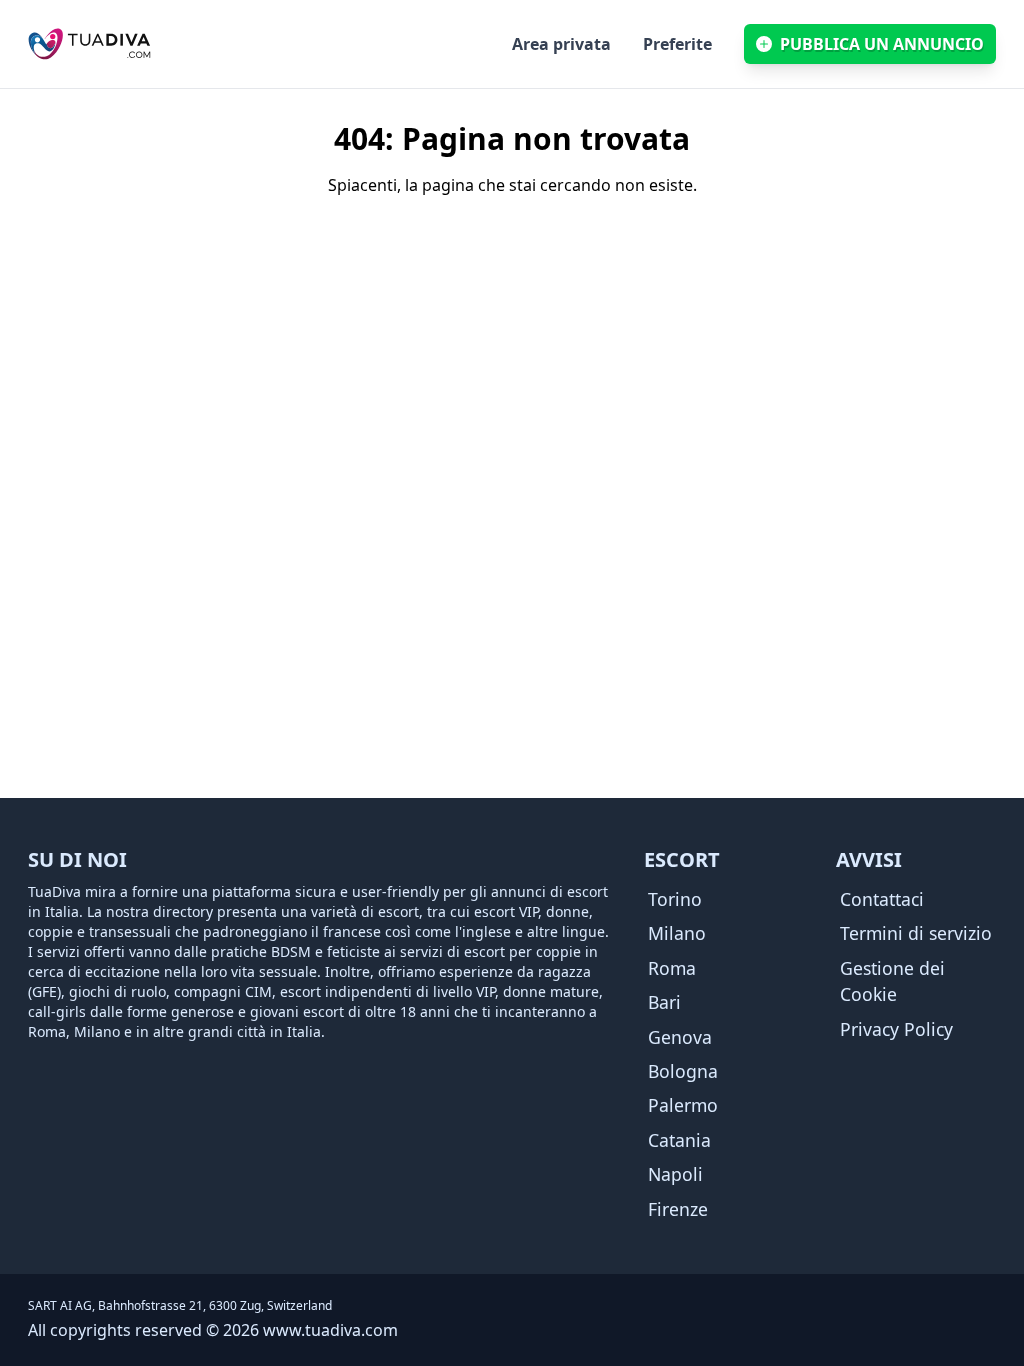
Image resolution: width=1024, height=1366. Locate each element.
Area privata (561, 44)
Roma (672, 968)
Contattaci (882, 899)
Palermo (683, 1105)
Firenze (678, 1209)
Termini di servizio (916, 933)
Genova (680, 1037)
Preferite (677, 44)
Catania (679, 1140)
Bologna (683, 1071)
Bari (664, 1002)
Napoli (675, 1174)
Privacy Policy (896, 1029)
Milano (677, 933)
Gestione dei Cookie (892, 981)
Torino (675, 899)
